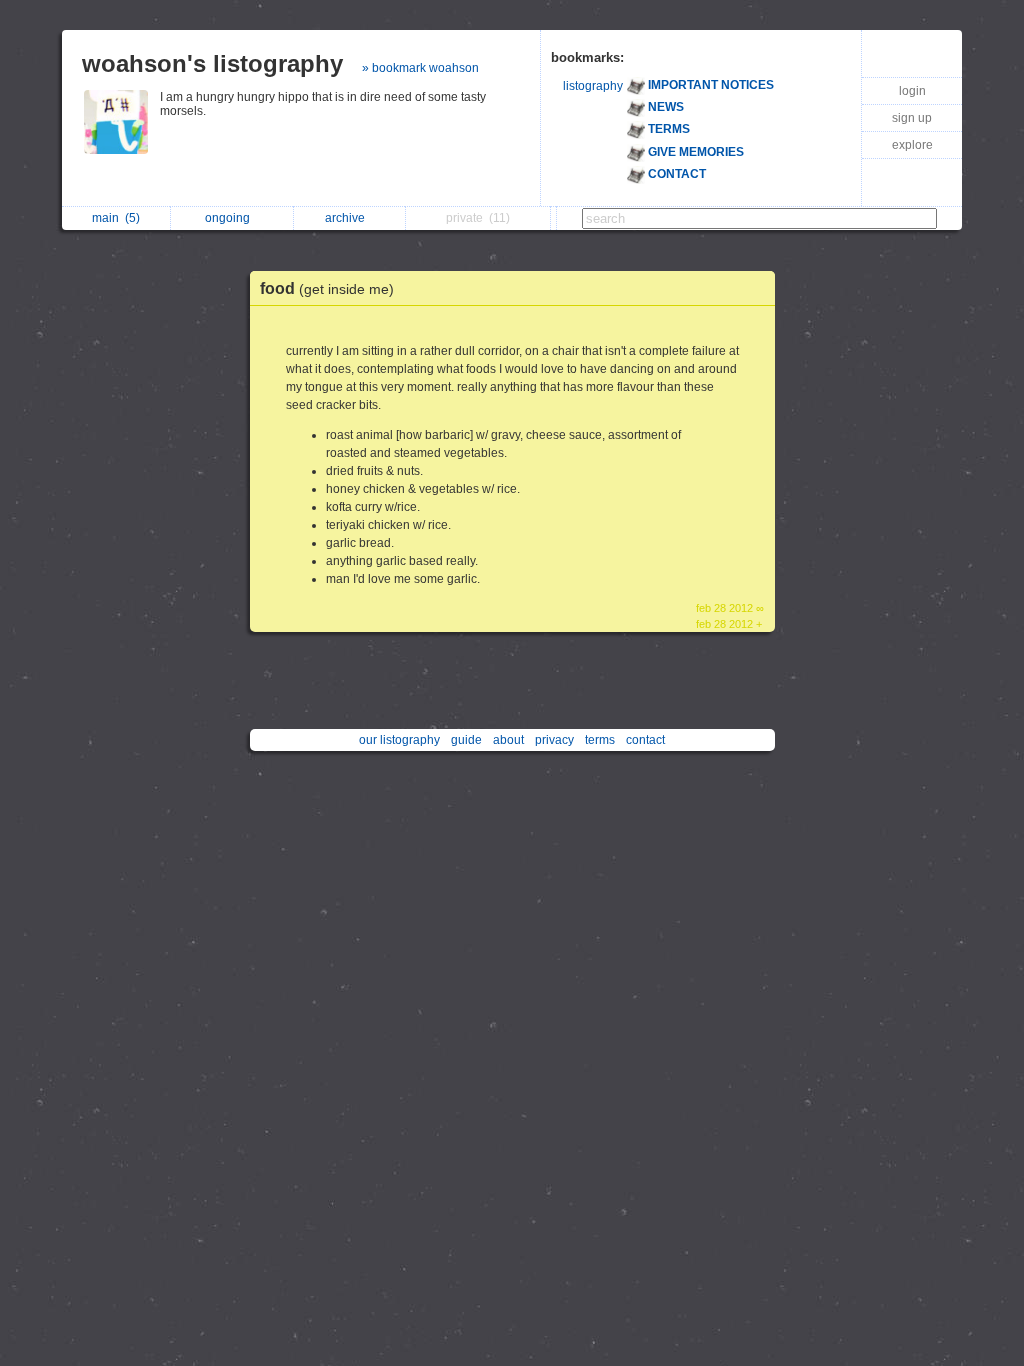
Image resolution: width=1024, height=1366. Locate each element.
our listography (399, 740)
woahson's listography (212, 63)
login (912, 91)
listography (593, 86)
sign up (912, 118)
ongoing (230, 218)
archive (348, 218)
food (327, 288)
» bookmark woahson (420, 68)
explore (912, 145)
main (116, 218)
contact (645, 740)
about (508, 740)
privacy (554, 740)
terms (600, 740)
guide (466, 740)
